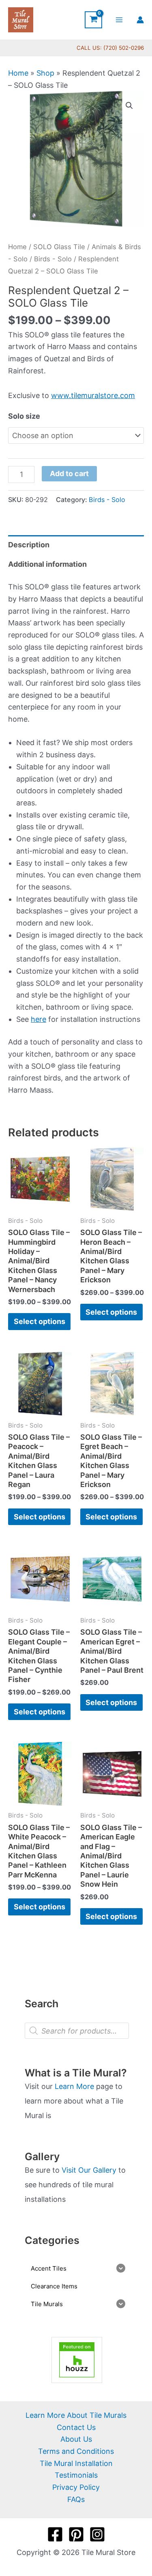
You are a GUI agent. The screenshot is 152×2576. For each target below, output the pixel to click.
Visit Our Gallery (89, 2170)
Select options (40, 1321)
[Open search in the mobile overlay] (77, 2031)
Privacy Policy (76, 2487)
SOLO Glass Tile (59, 247)
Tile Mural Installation (76, 2463)
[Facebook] (55, 2534)
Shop (45, 73)
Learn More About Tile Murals (76, 2415)
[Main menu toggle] (119, 20)
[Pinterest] (76, 2534)
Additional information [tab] (47, 564)
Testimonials (76, 2475)
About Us (76, 2439)
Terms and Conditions (76, 2451)
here (39, 1019)
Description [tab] (29, 545)
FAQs (76, 2499)
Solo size (24, 416)
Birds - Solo (53, 259)
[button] (129, 106)
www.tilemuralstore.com (93, 395)
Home (18, 73)
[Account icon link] (140, 20)
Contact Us (76, 2427)
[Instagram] (97, 2534)
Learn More (74, 2086)
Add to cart (69, 473)
